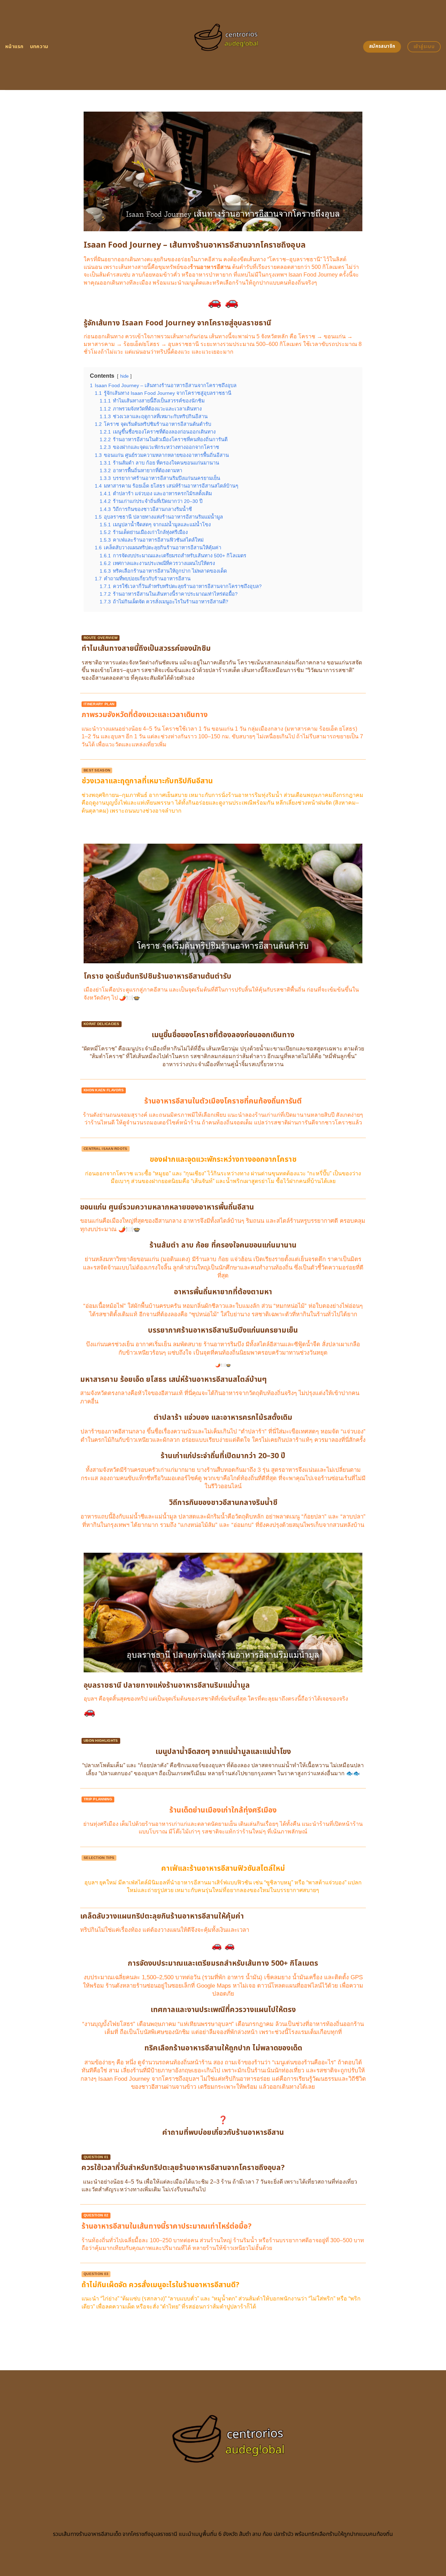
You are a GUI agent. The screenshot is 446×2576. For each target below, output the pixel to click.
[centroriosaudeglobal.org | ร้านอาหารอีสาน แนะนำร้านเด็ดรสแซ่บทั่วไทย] (223, 45)
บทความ (39, 47)
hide (124, 376)
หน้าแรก (14, 47)
